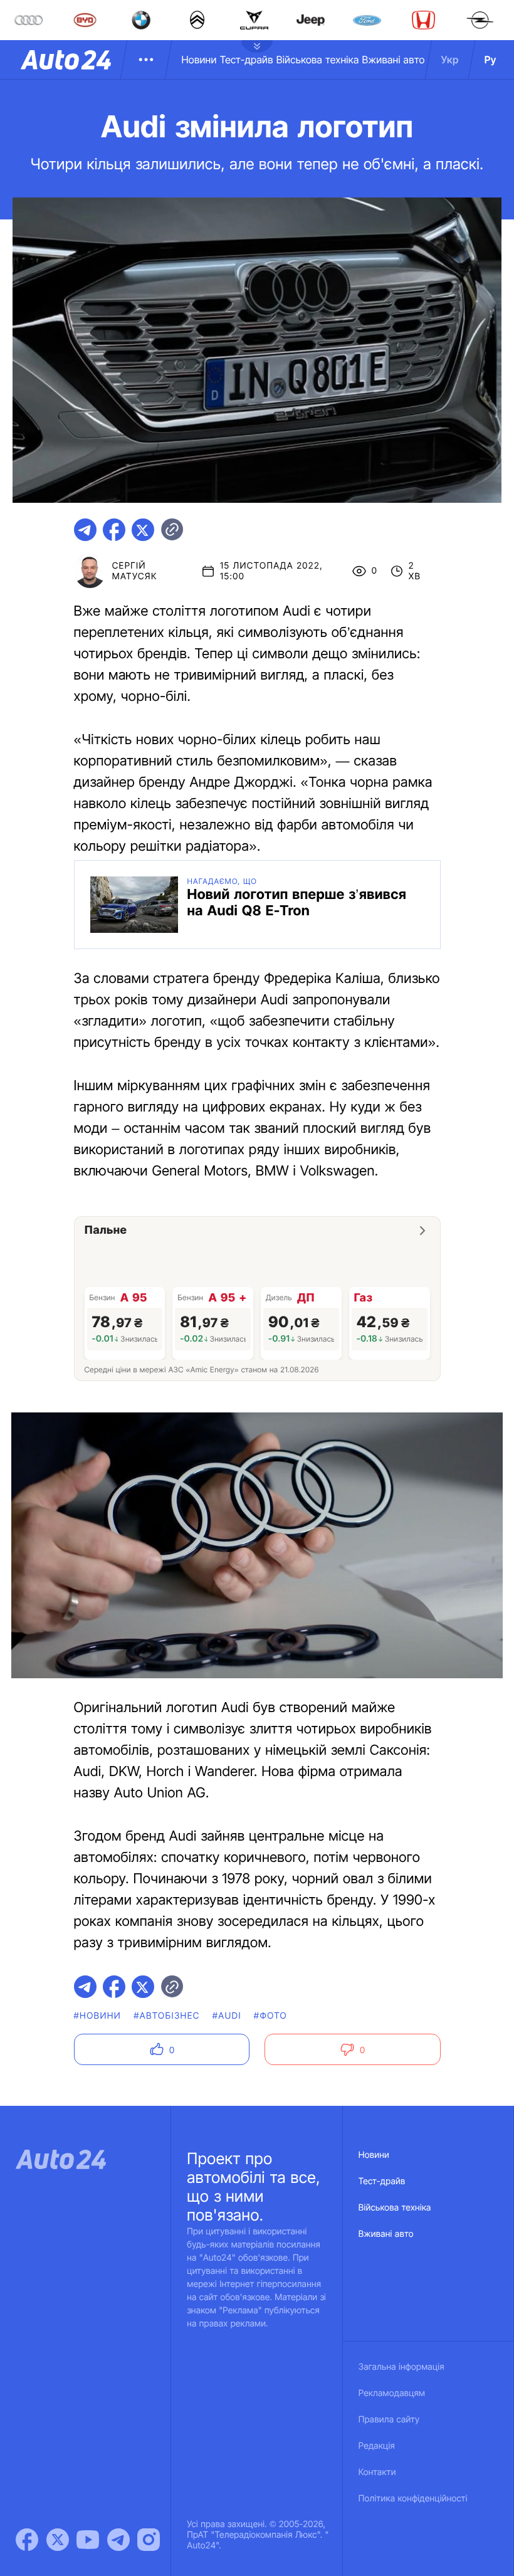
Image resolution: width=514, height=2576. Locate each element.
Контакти (377, 2472)
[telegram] (85, 530)
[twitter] (143, 530)
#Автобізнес (167, 2016)
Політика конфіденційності (413, 2499)
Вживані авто (394, 60)
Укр (450, 60)
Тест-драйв (247, 60)
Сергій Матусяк (135, 571)
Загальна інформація (401, 2367)
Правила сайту (389, 2420)
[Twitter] (58, 2540)
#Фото (270, 2016)
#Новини (98, 2016)
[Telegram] (118, 2540)
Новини (199, 60)
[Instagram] (149, 2540)
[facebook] (114, 530)
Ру (490, 60)
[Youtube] (88, 2540)
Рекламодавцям (392, 2393)
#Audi (227, 2016)
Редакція (377, 2446)
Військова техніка (318, 60)
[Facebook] (27, 2540)
